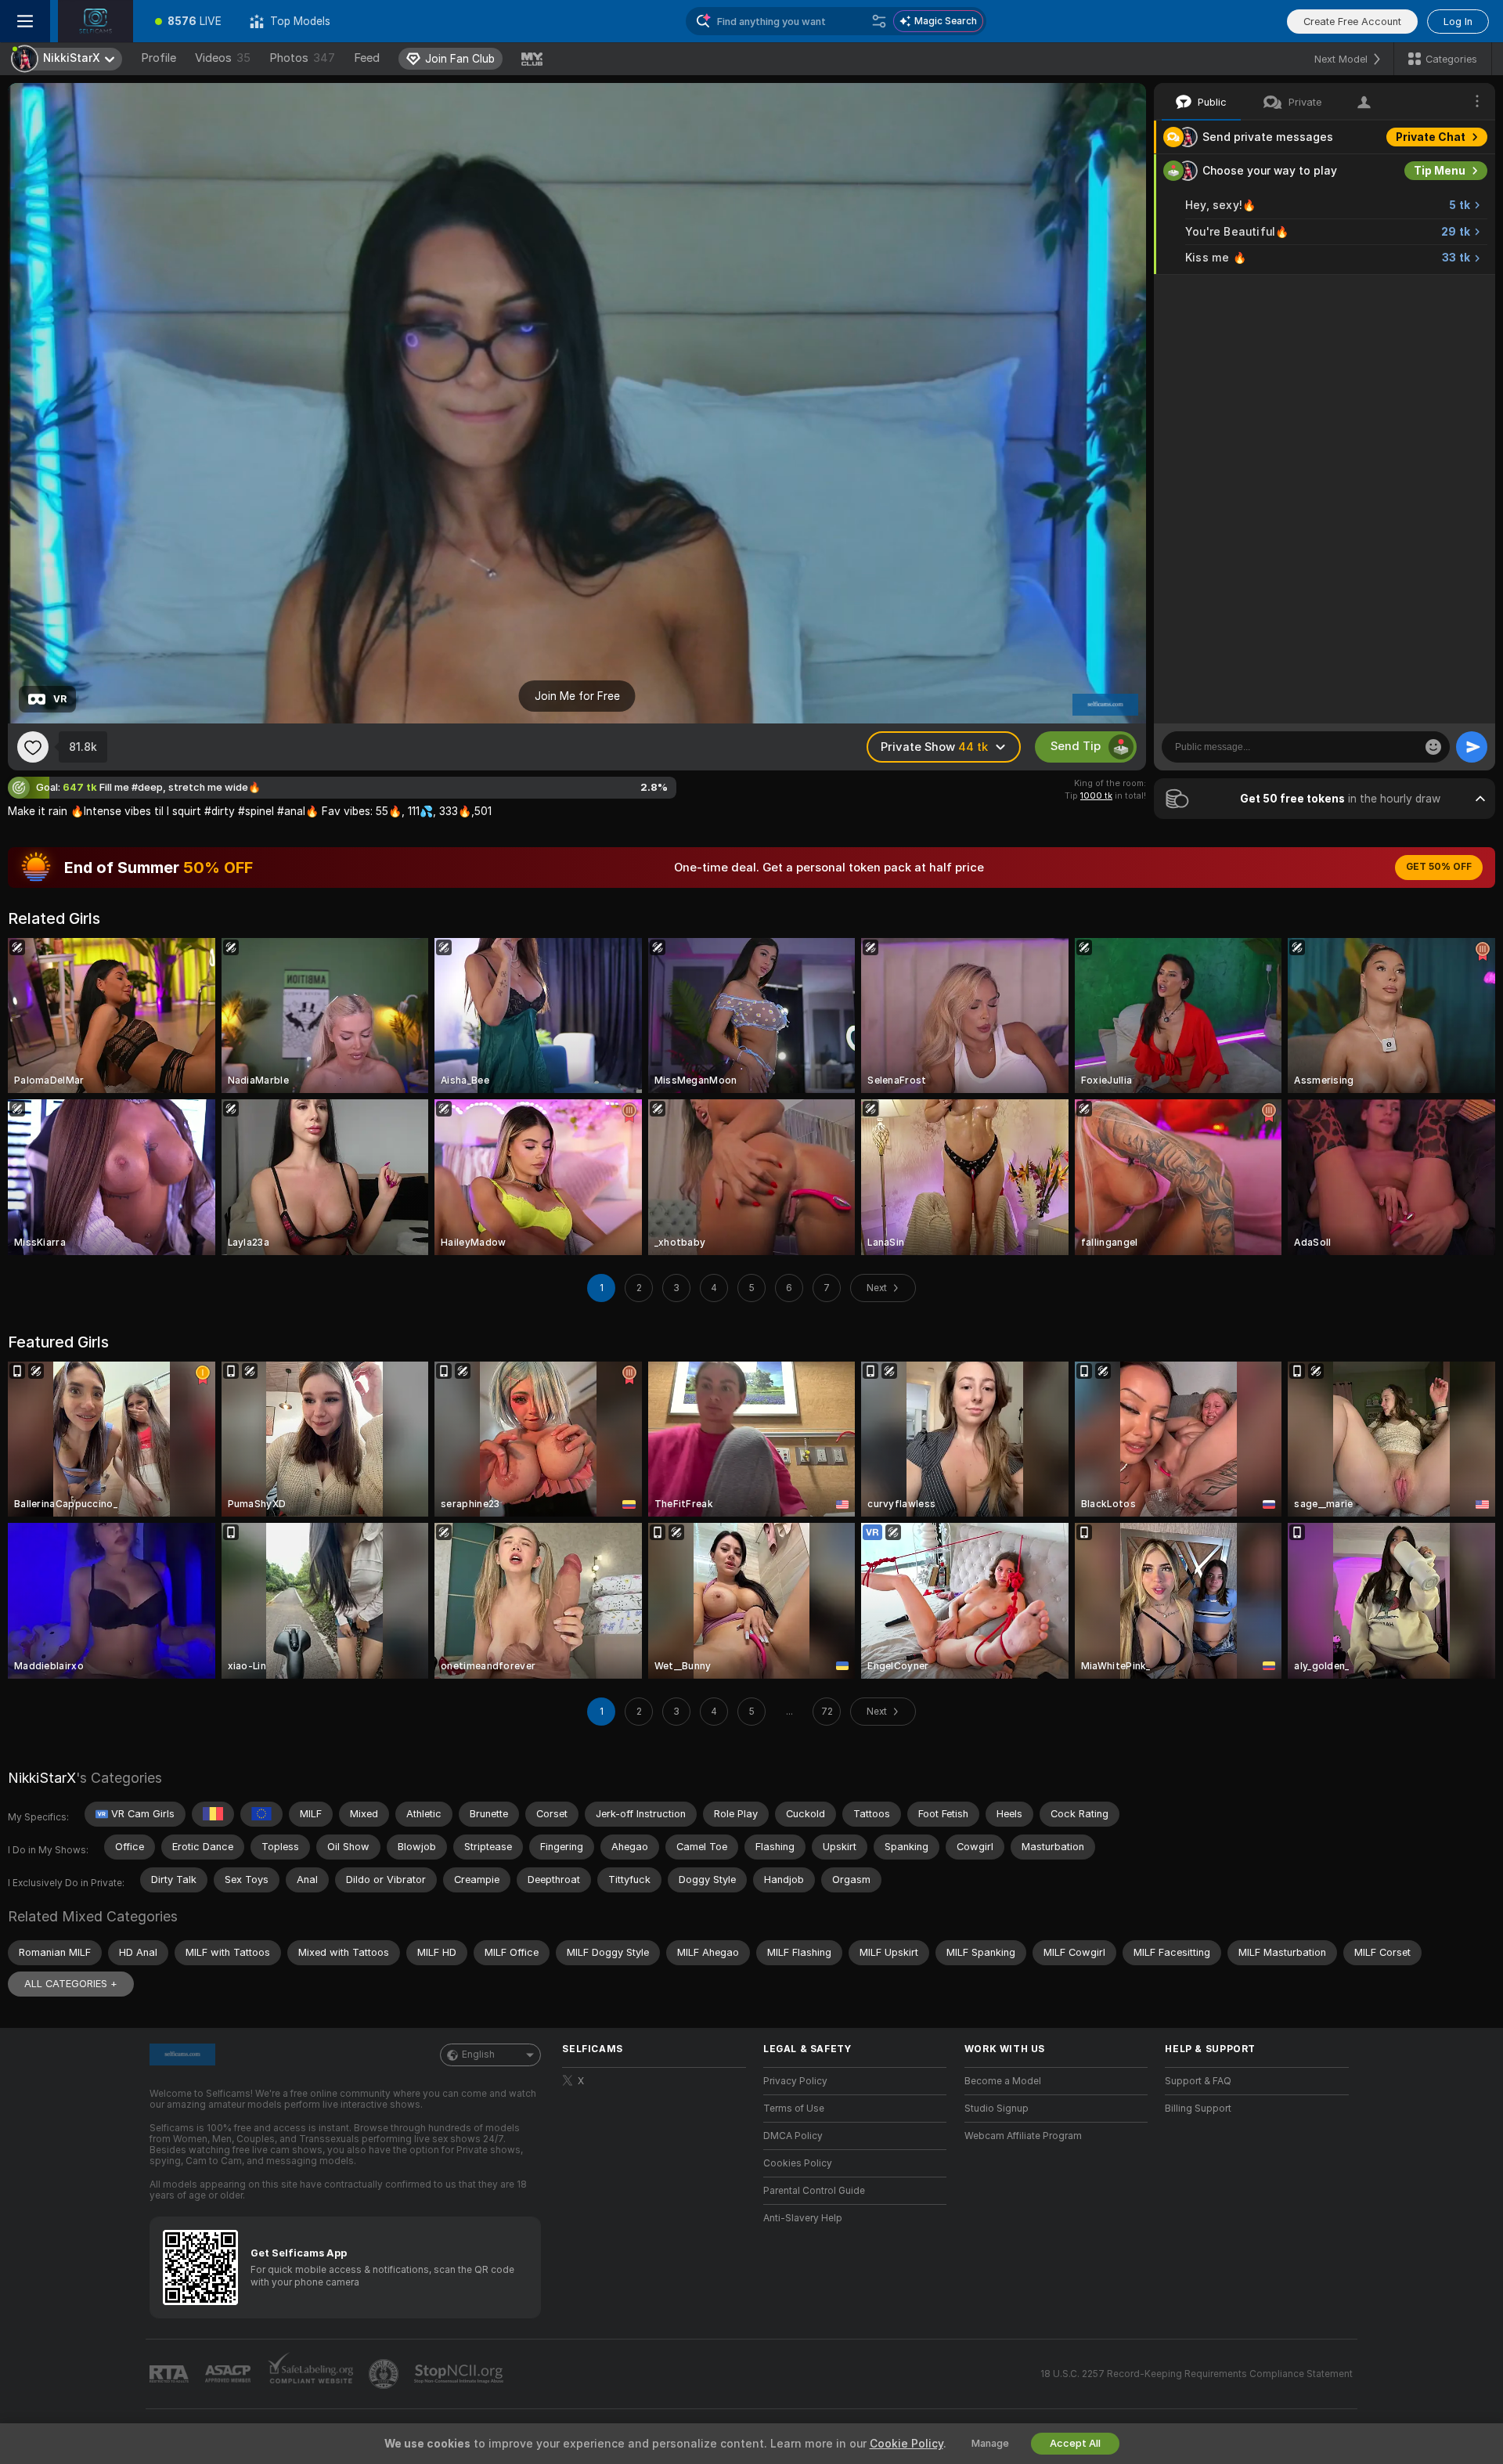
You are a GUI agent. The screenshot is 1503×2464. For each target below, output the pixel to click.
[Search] (879, 21)
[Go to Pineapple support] (385, 2374)
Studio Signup (997, 2109)
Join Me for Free (577, 696)
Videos (223, 58)
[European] (261, 1814)
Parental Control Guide (814, 2191)
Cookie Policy (906, 2444)
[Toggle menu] (25, 21)
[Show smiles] (1433, 747)
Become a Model (1003, 2081)
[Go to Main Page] (96, 21)
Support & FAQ (1198, 2081)
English (478, 2055)
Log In (1458, 22)
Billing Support (1198, 2109)
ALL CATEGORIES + (71, 1984)
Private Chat (1431, 137)
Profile (159, 58)
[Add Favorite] (33, 747)
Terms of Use (794, 2109)
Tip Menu (1440, 171)
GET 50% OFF (1439, 867)
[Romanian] (213, 1814)
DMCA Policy (793, 2136)
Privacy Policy (795, 2081)
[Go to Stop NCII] (460, 2374)
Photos (302, 58)
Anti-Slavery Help (803, 2218)
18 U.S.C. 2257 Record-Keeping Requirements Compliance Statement (1197, 2374)
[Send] (1472, 747)
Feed (367, 58)
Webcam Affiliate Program (1023, 2136)
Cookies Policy (798, 2163)
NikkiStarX (42, 1778)
